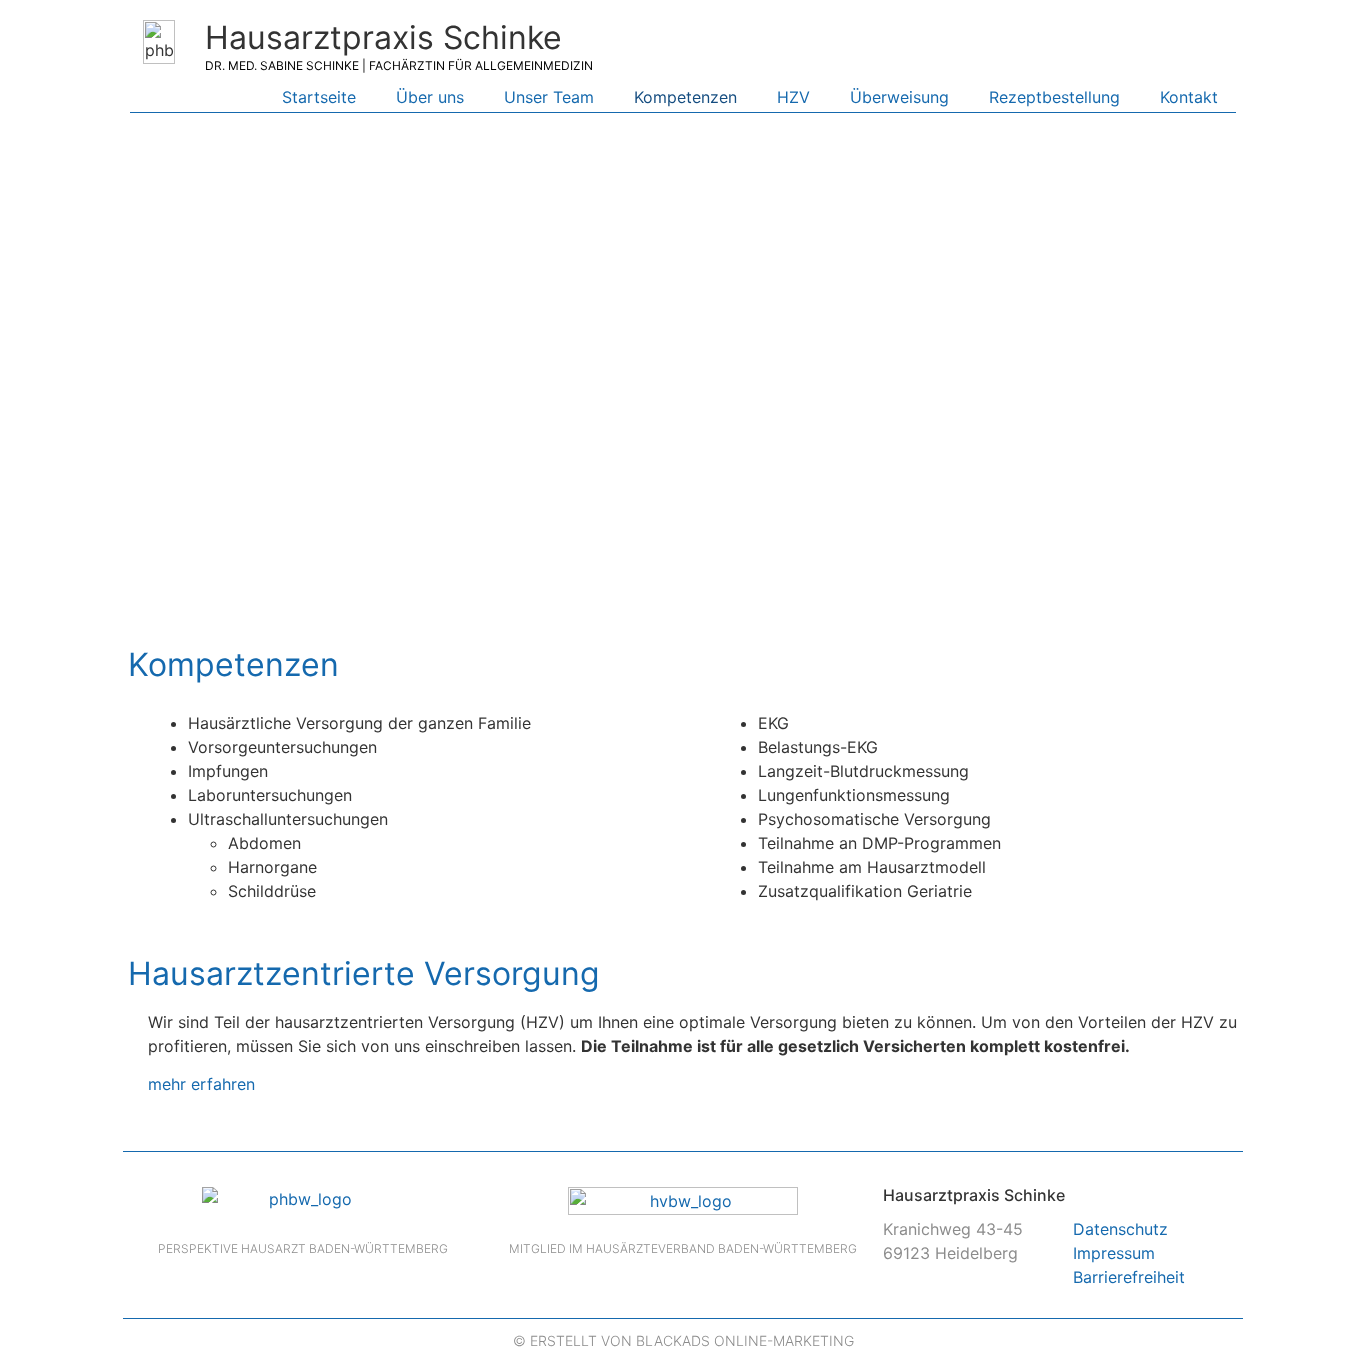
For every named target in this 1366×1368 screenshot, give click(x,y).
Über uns (430, 97)
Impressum (1114, 1253)
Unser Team (549, 97)
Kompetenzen (685, 97)
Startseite (319, 97)
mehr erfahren (201, 1084)
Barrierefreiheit (1129, 1277)
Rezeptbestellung (1054, 97)
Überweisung (899, 97)
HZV (793, 97)
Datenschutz (1120, 1229)
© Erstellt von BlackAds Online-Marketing (683, 1340)
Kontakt (1189, 97)
